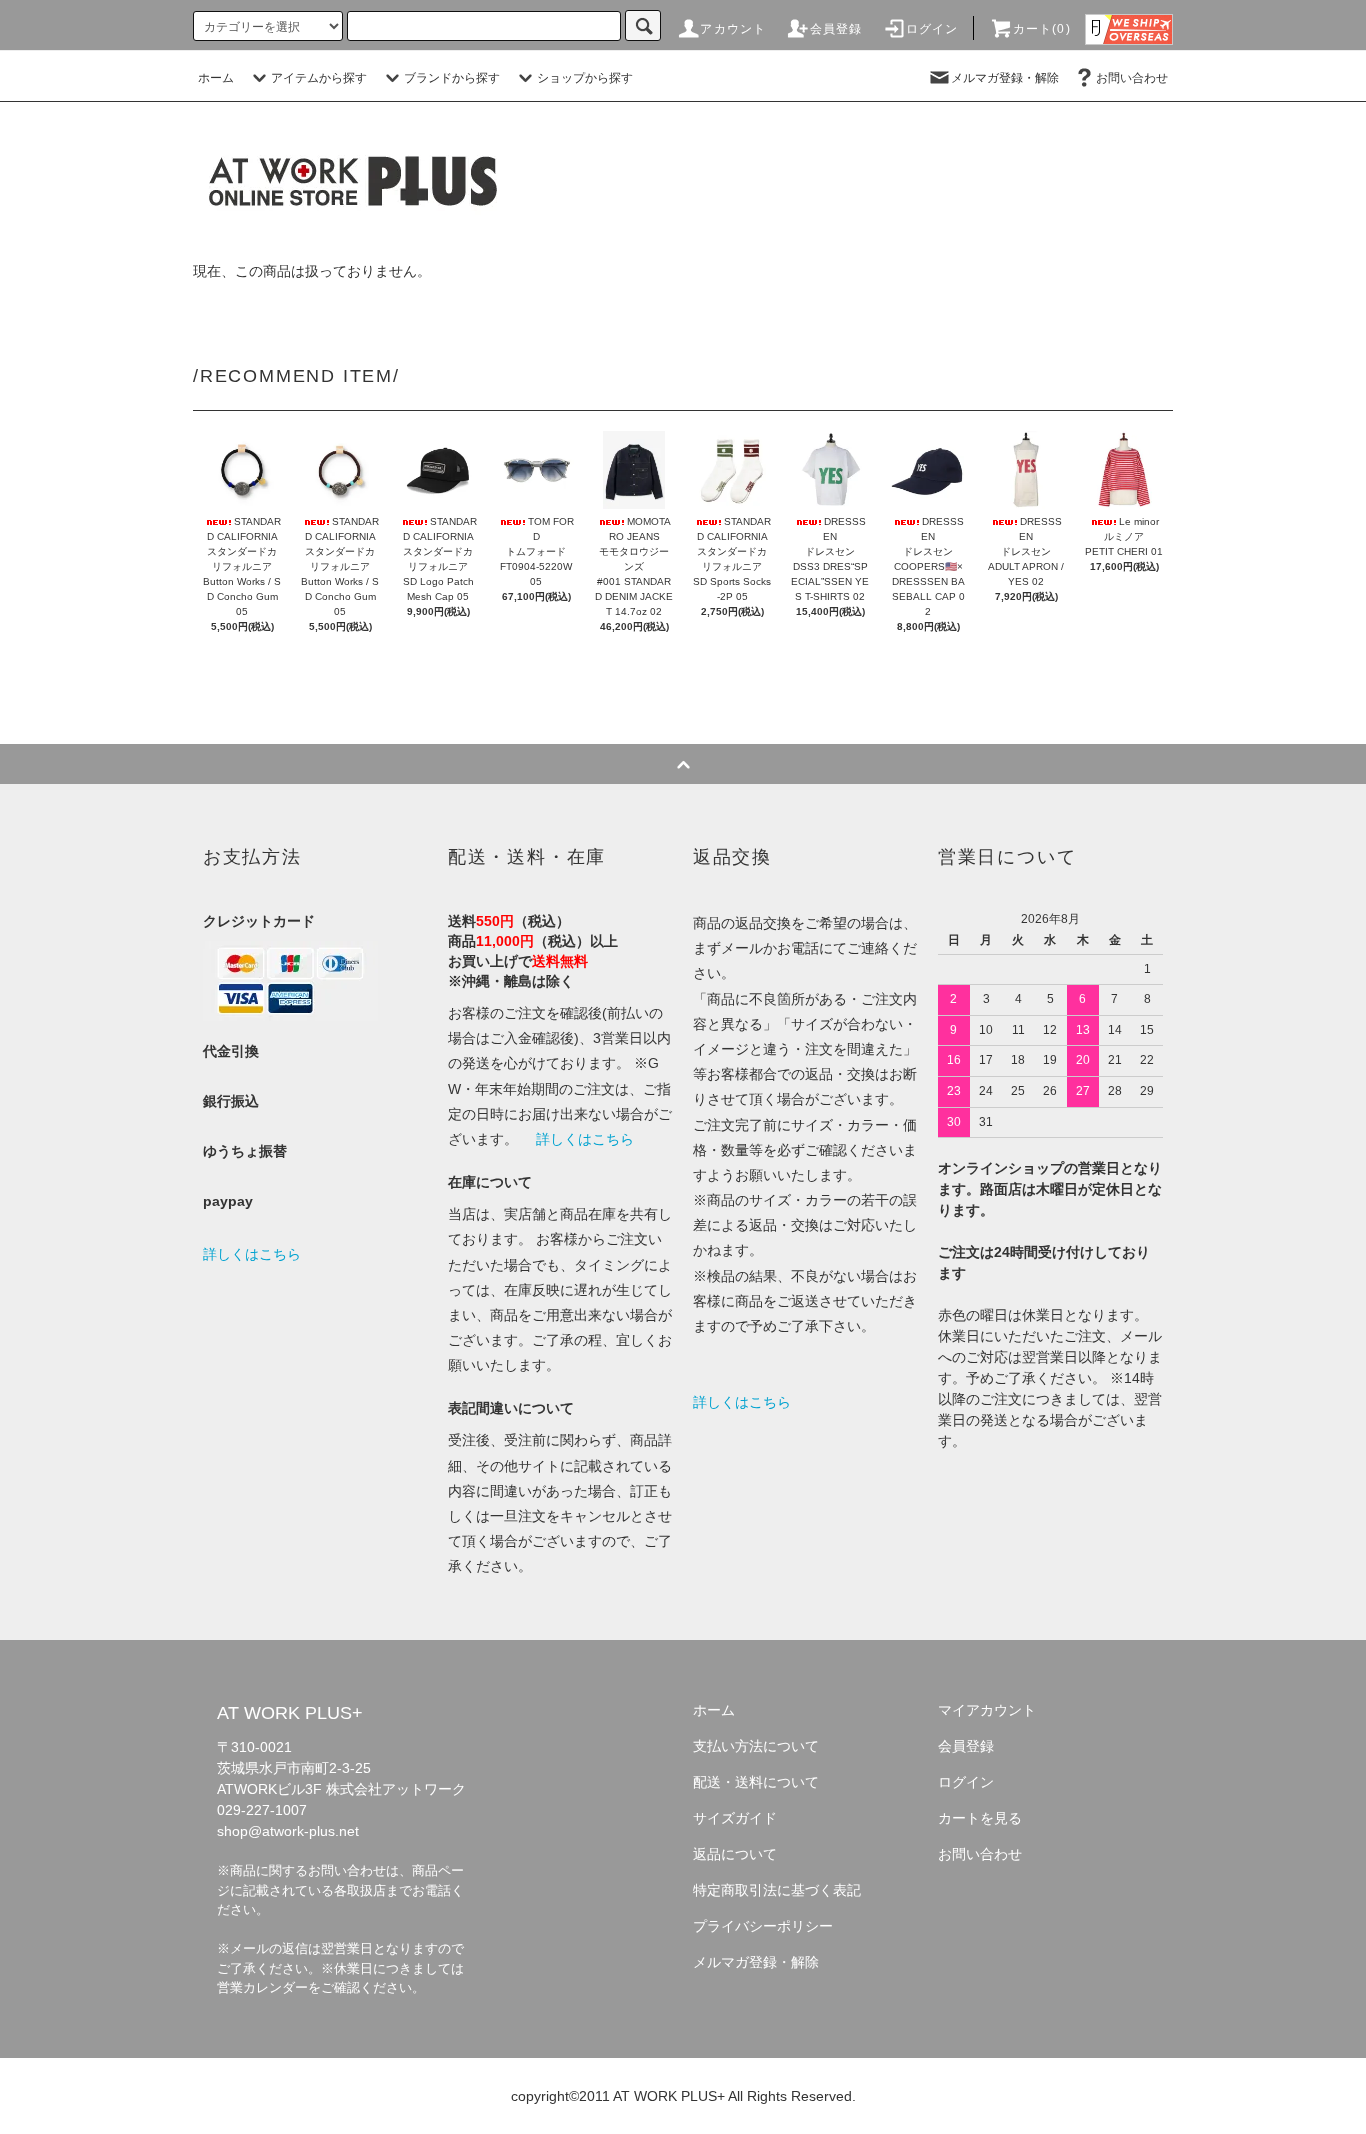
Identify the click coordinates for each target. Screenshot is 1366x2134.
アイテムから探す (319, 78)
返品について (735, 1854)
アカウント (733, 29)
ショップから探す (585, 78)
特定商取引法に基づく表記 (777, 1890)
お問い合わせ (1132, 78)
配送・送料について (756, 1782)
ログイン (932, 29)
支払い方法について (756, 1746)
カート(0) (1042, 29)
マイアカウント (987, 1710)
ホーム (216, 78)
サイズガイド (735, 1818)
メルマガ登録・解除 (1005, 78)
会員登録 (836, 29)
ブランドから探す (452, 78)
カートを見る (980, 1818)
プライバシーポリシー (763, 1926)
